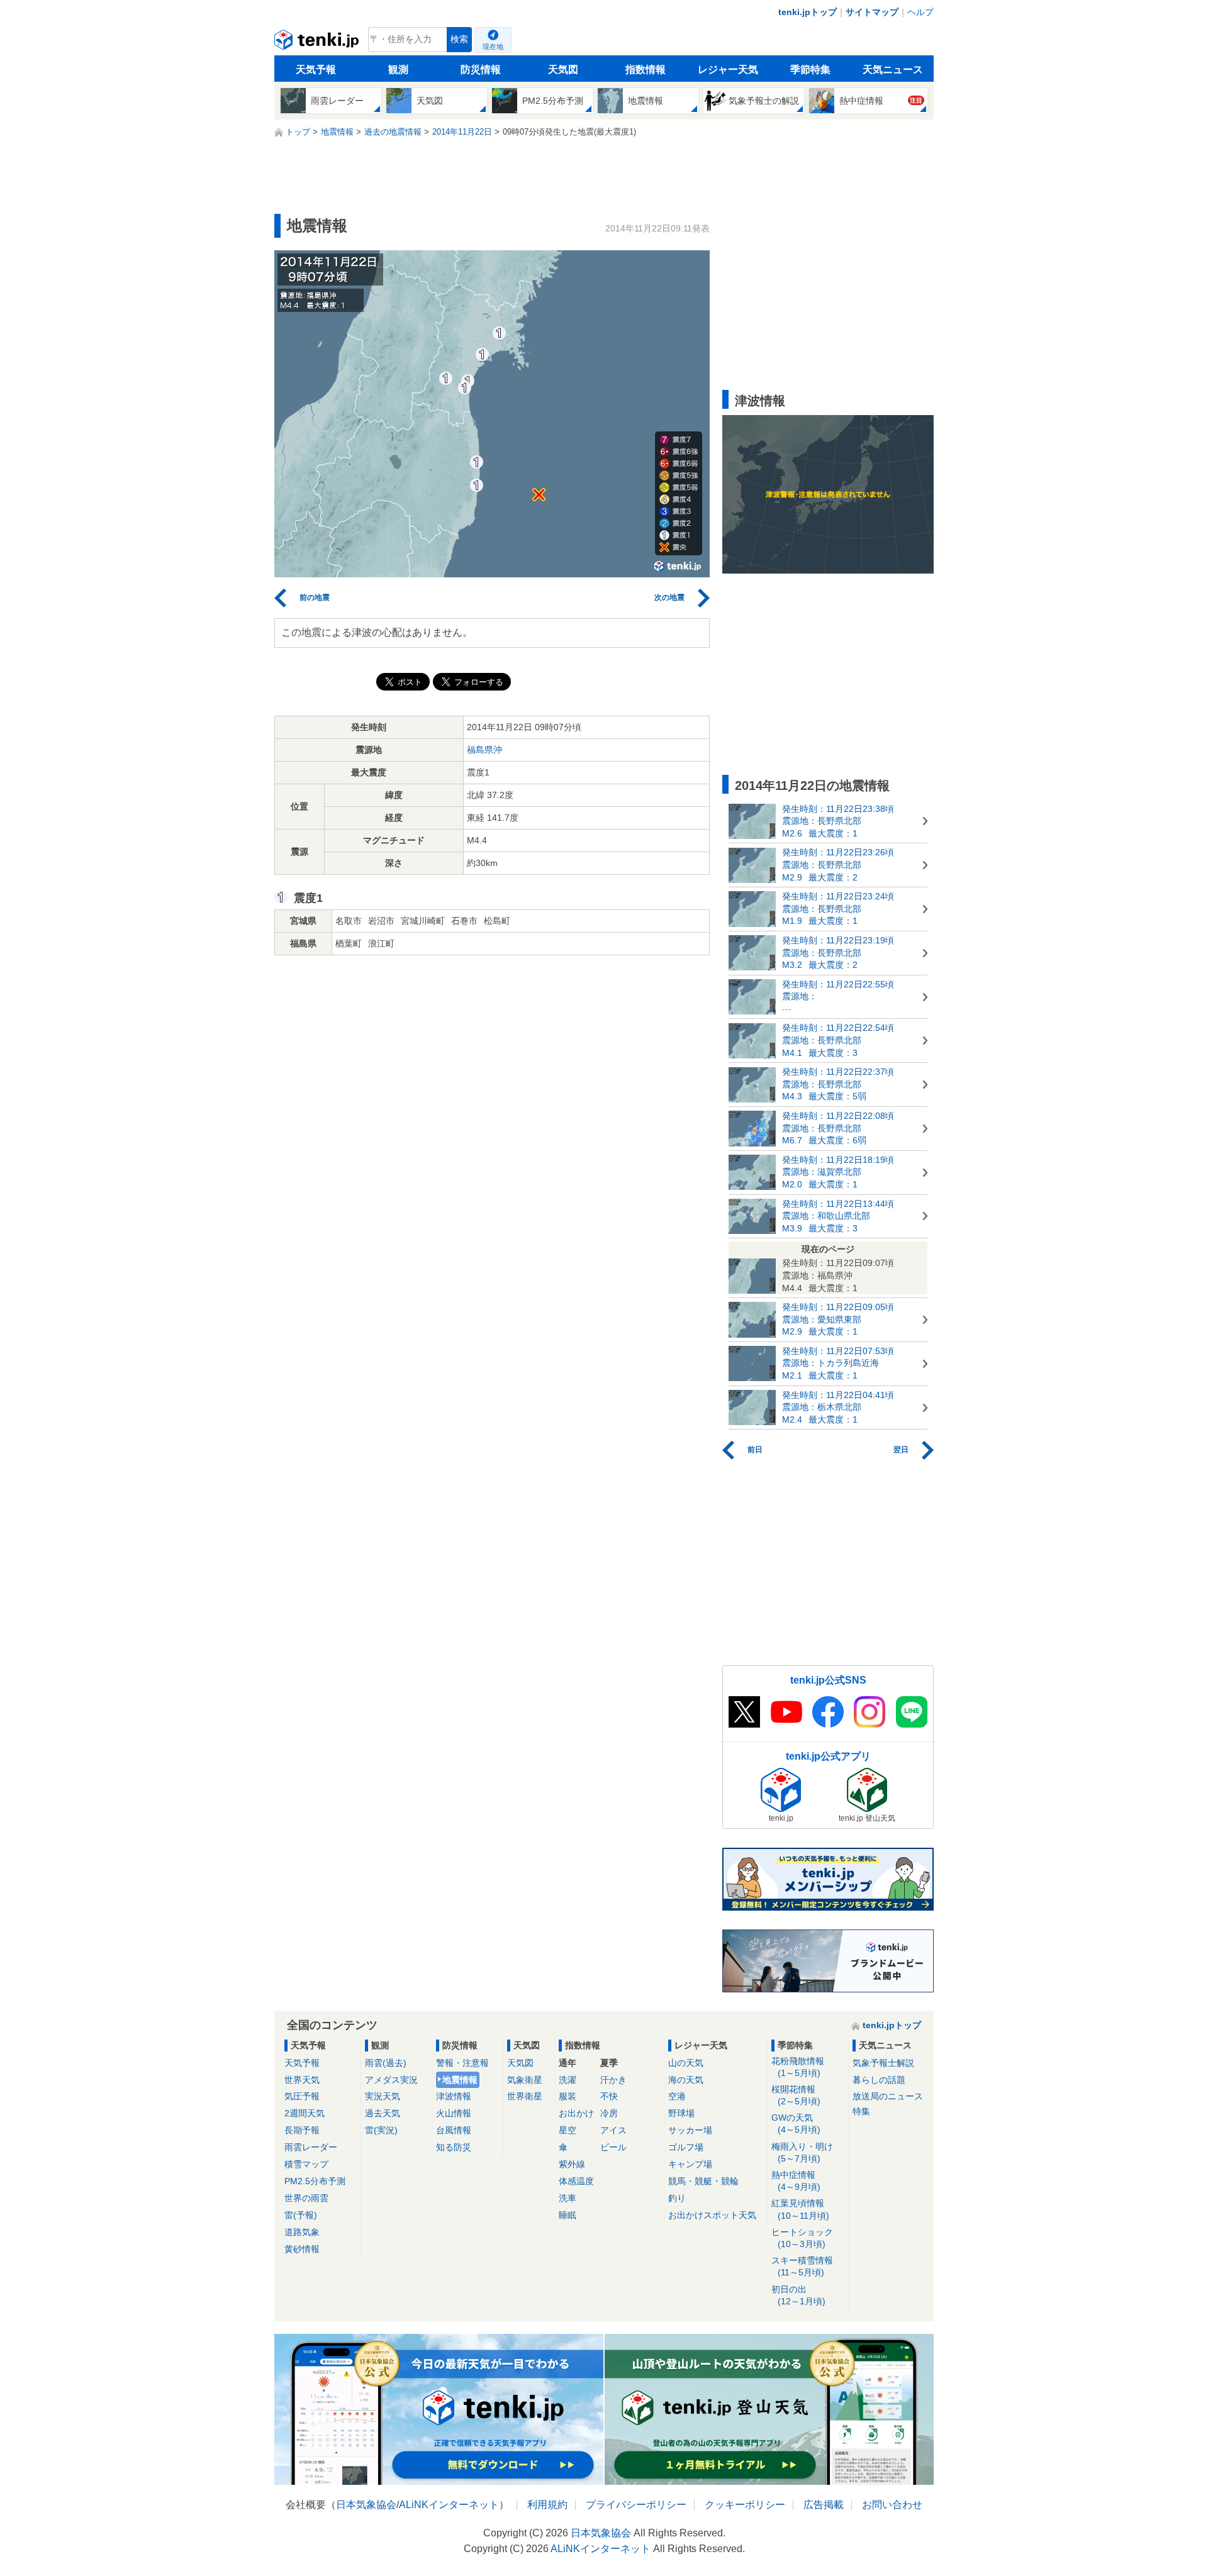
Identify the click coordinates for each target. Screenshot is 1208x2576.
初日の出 (798, 2295)
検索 (459, 39)
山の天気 (686, 2063)
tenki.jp (318, 43)
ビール (613, 2147)
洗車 (568, 2198)
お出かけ (576, 2113)
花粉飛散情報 (798, 2067)
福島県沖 (484, 750)
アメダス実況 (391, 2080)
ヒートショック (802, 2238)
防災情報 (481, 69)
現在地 (493, 47)
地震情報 (460, 2080)
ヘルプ (920, 12)
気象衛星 (525, 2080)
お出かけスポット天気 (712, 2215)
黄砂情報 (302, 2249)
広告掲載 (824, 2505)
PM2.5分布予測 (315, 2181)
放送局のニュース (888, 2096)
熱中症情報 (796, 2181)
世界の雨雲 (306, 2198)
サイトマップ (872, 12)
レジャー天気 (728, 69)
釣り (677, 2198)
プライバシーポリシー (636, 2505)
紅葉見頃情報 (800, 2209)
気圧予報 (302, 2096)
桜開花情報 (796, 2095)
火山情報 (454, 2113)
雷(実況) (381, 2130)
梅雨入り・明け (802, 2152)
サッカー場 (690, 2130)
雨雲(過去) (386, 2063)
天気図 (563, 69)
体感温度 (576, 2181)
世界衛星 (525, 2096)
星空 (568, 2130)
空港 (677, 2096)
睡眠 (568, 2215)
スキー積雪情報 (802, 2266)
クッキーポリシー (745, 2505)
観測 (398, 69)
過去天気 (383, 2113)
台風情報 (454, 2130)
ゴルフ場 (686, 2147)
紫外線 (572, 2164)
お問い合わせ (892, 2505)
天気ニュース (893, 69)
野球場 (681, 2113)
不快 (609, 2096)
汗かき (613, 2080)
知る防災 (454, 2147)
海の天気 (686, 2080)
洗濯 (568, 2080)
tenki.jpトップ (808, 12)
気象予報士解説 (883, 2063)
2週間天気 (305, 2113)
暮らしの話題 (879, 2080)
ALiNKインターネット (449, 2505)
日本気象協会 (366, 2505)
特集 (861, 2111)
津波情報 (454, 2096)
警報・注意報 (462, 2063)
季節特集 (810, 69)
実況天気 (383, 2096)
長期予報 (302, 2130)
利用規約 (547, 2505)
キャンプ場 (690, 2164)
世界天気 (302, 2080)
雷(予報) (301, 2215)
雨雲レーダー (311, 2147)
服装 (568, 2096)
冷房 (609, 2113)
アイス (613, 2130)
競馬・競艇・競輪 (703, 2181)
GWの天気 (796, 2124)
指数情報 (646, 69)
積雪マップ (306, 2164)
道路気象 (302, 2232)
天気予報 (316, 69)
